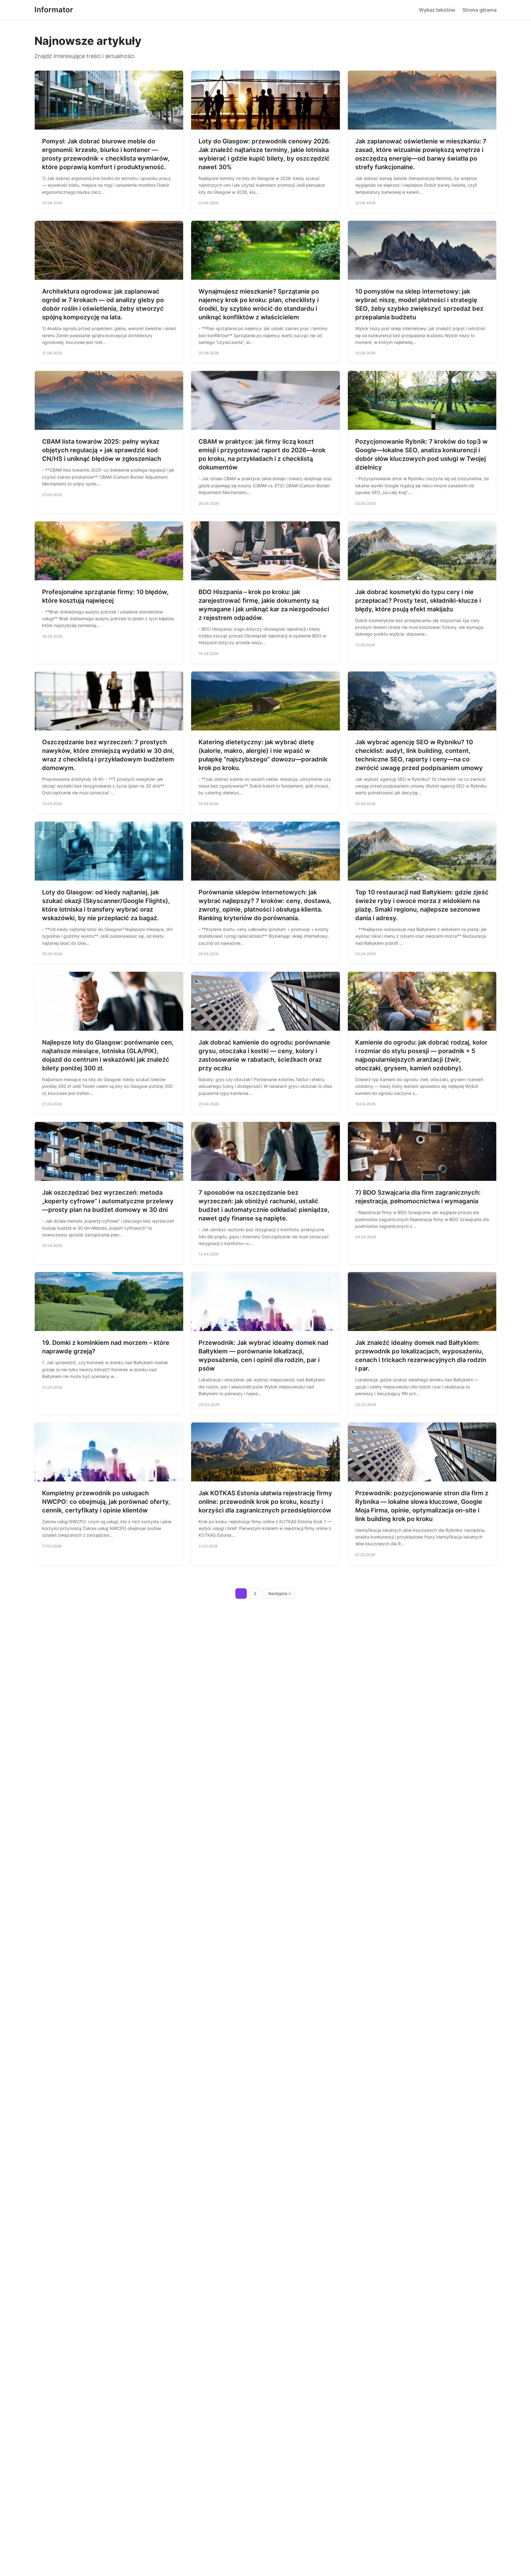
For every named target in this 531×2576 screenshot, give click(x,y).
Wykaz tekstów (437, 10)
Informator (54, 10)
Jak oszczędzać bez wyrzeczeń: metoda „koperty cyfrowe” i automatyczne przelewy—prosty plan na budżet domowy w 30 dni (108, 1201)
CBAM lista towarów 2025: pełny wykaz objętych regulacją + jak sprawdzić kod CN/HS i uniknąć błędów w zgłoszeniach (102, 450)
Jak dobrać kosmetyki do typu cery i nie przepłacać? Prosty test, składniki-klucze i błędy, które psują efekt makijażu (418, 601)
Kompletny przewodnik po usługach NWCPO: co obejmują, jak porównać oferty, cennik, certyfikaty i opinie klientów (106, 1502)
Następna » (280, 1593)
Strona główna (480, 10)
